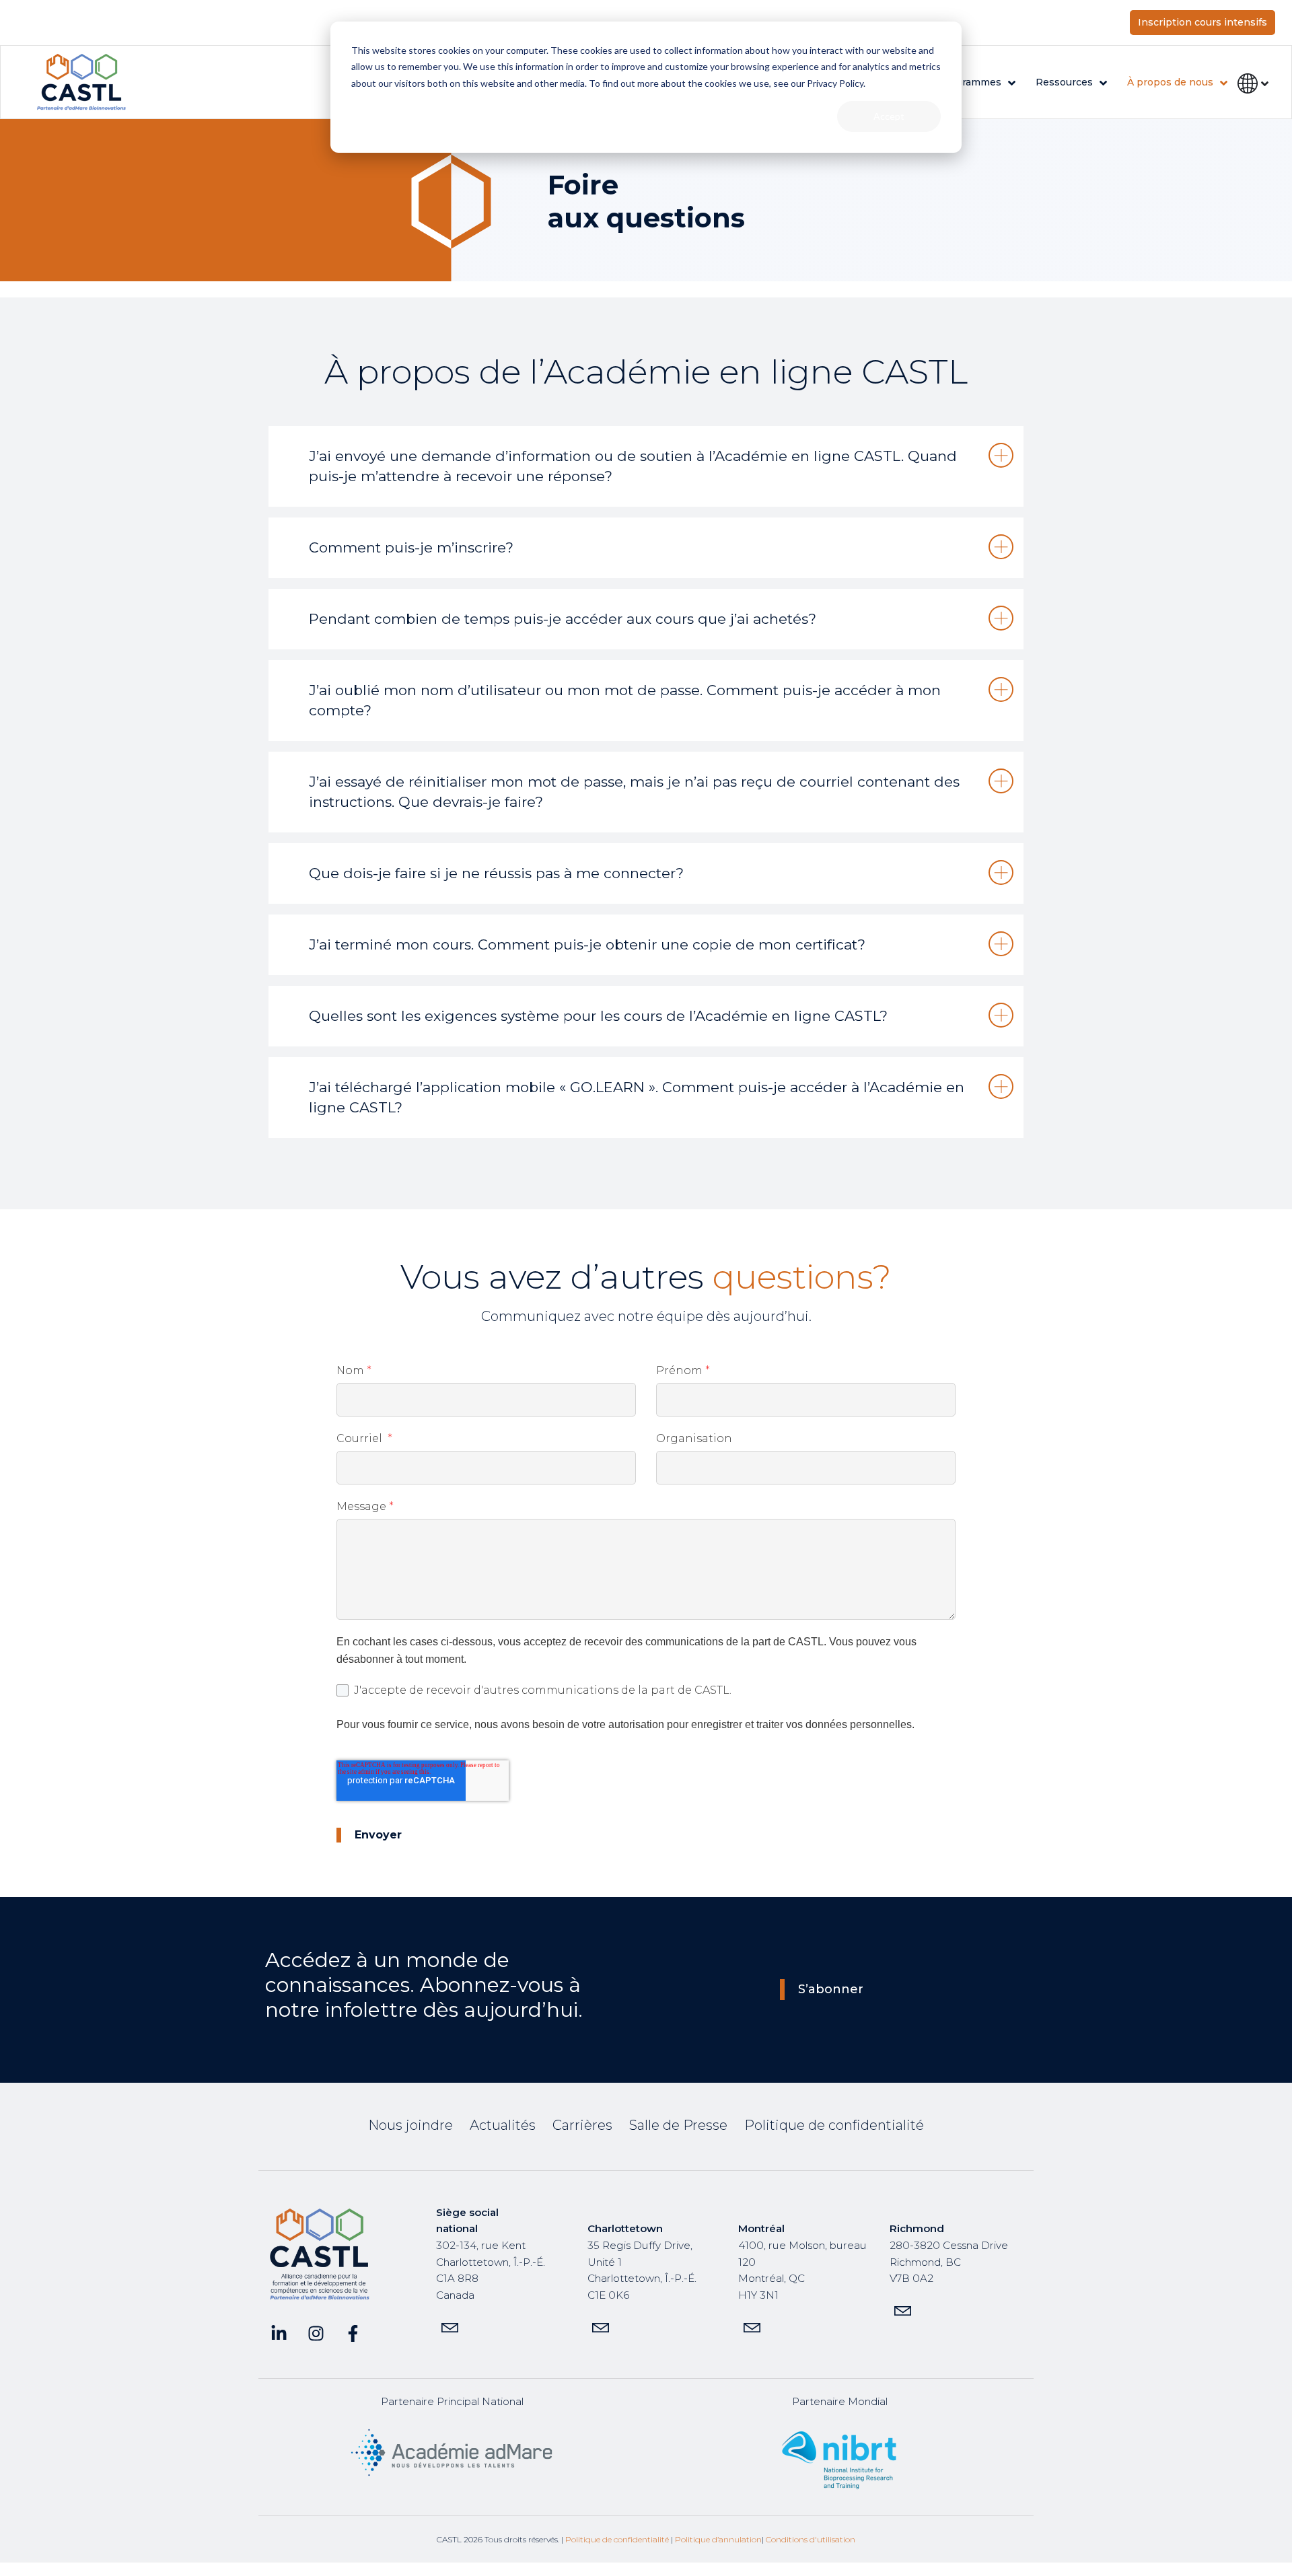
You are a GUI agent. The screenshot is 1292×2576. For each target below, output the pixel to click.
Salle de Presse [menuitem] (678, 2125)
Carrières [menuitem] (582, 2125)
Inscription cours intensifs (1203, 22)
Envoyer (378, 1835)
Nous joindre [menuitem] (410, 2125)
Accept (889, 116)
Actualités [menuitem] (503, 2125)
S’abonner (831, 1989)
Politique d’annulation (718, 2539)
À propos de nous (1170, 82)
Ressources (1064, 82)
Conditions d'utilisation (811, 2539)
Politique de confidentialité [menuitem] (834, 2125)
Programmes (970, 82)
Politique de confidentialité (617, 2539)
